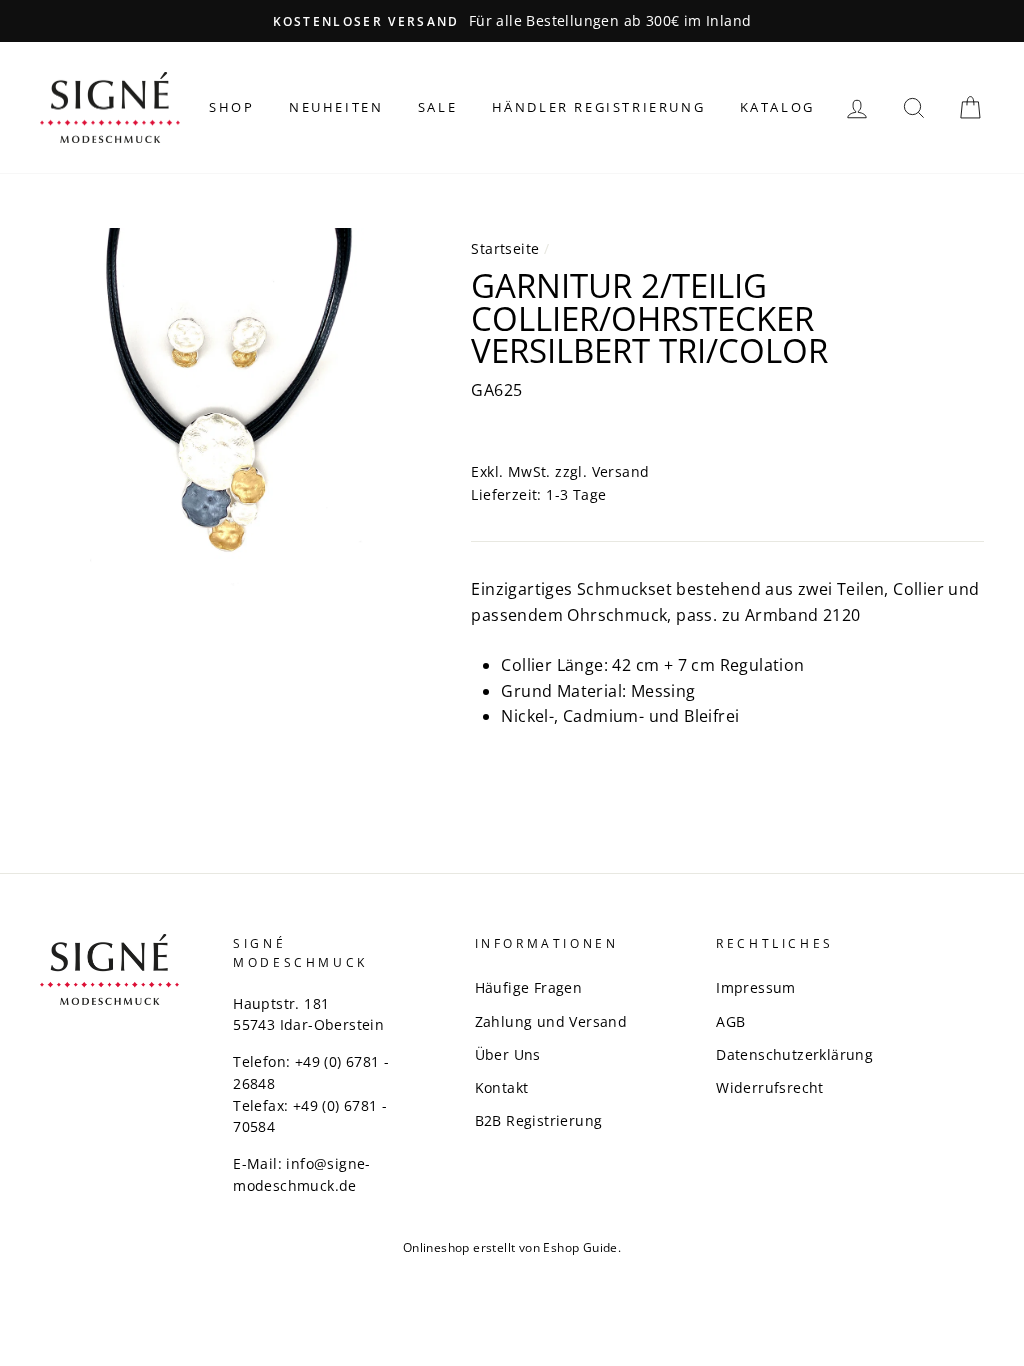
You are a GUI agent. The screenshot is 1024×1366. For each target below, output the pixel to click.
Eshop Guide (580, 1247)
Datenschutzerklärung (794, 1054)
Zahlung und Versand (551, 1021)
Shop (231, 107)
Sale (437, 107)
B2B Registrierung (539, 1120)
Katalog (777, 107)
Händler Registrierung (599, 107)
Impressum (756, 987)
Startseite (505, 248)
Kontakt (502, 1087)
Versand (621, 471)
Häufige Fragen (529, 987)
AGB (730, 1021)
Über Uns (508, 1054)
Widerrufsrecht (770, 1087)
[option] (512, 21)
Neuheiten (336, 107)
